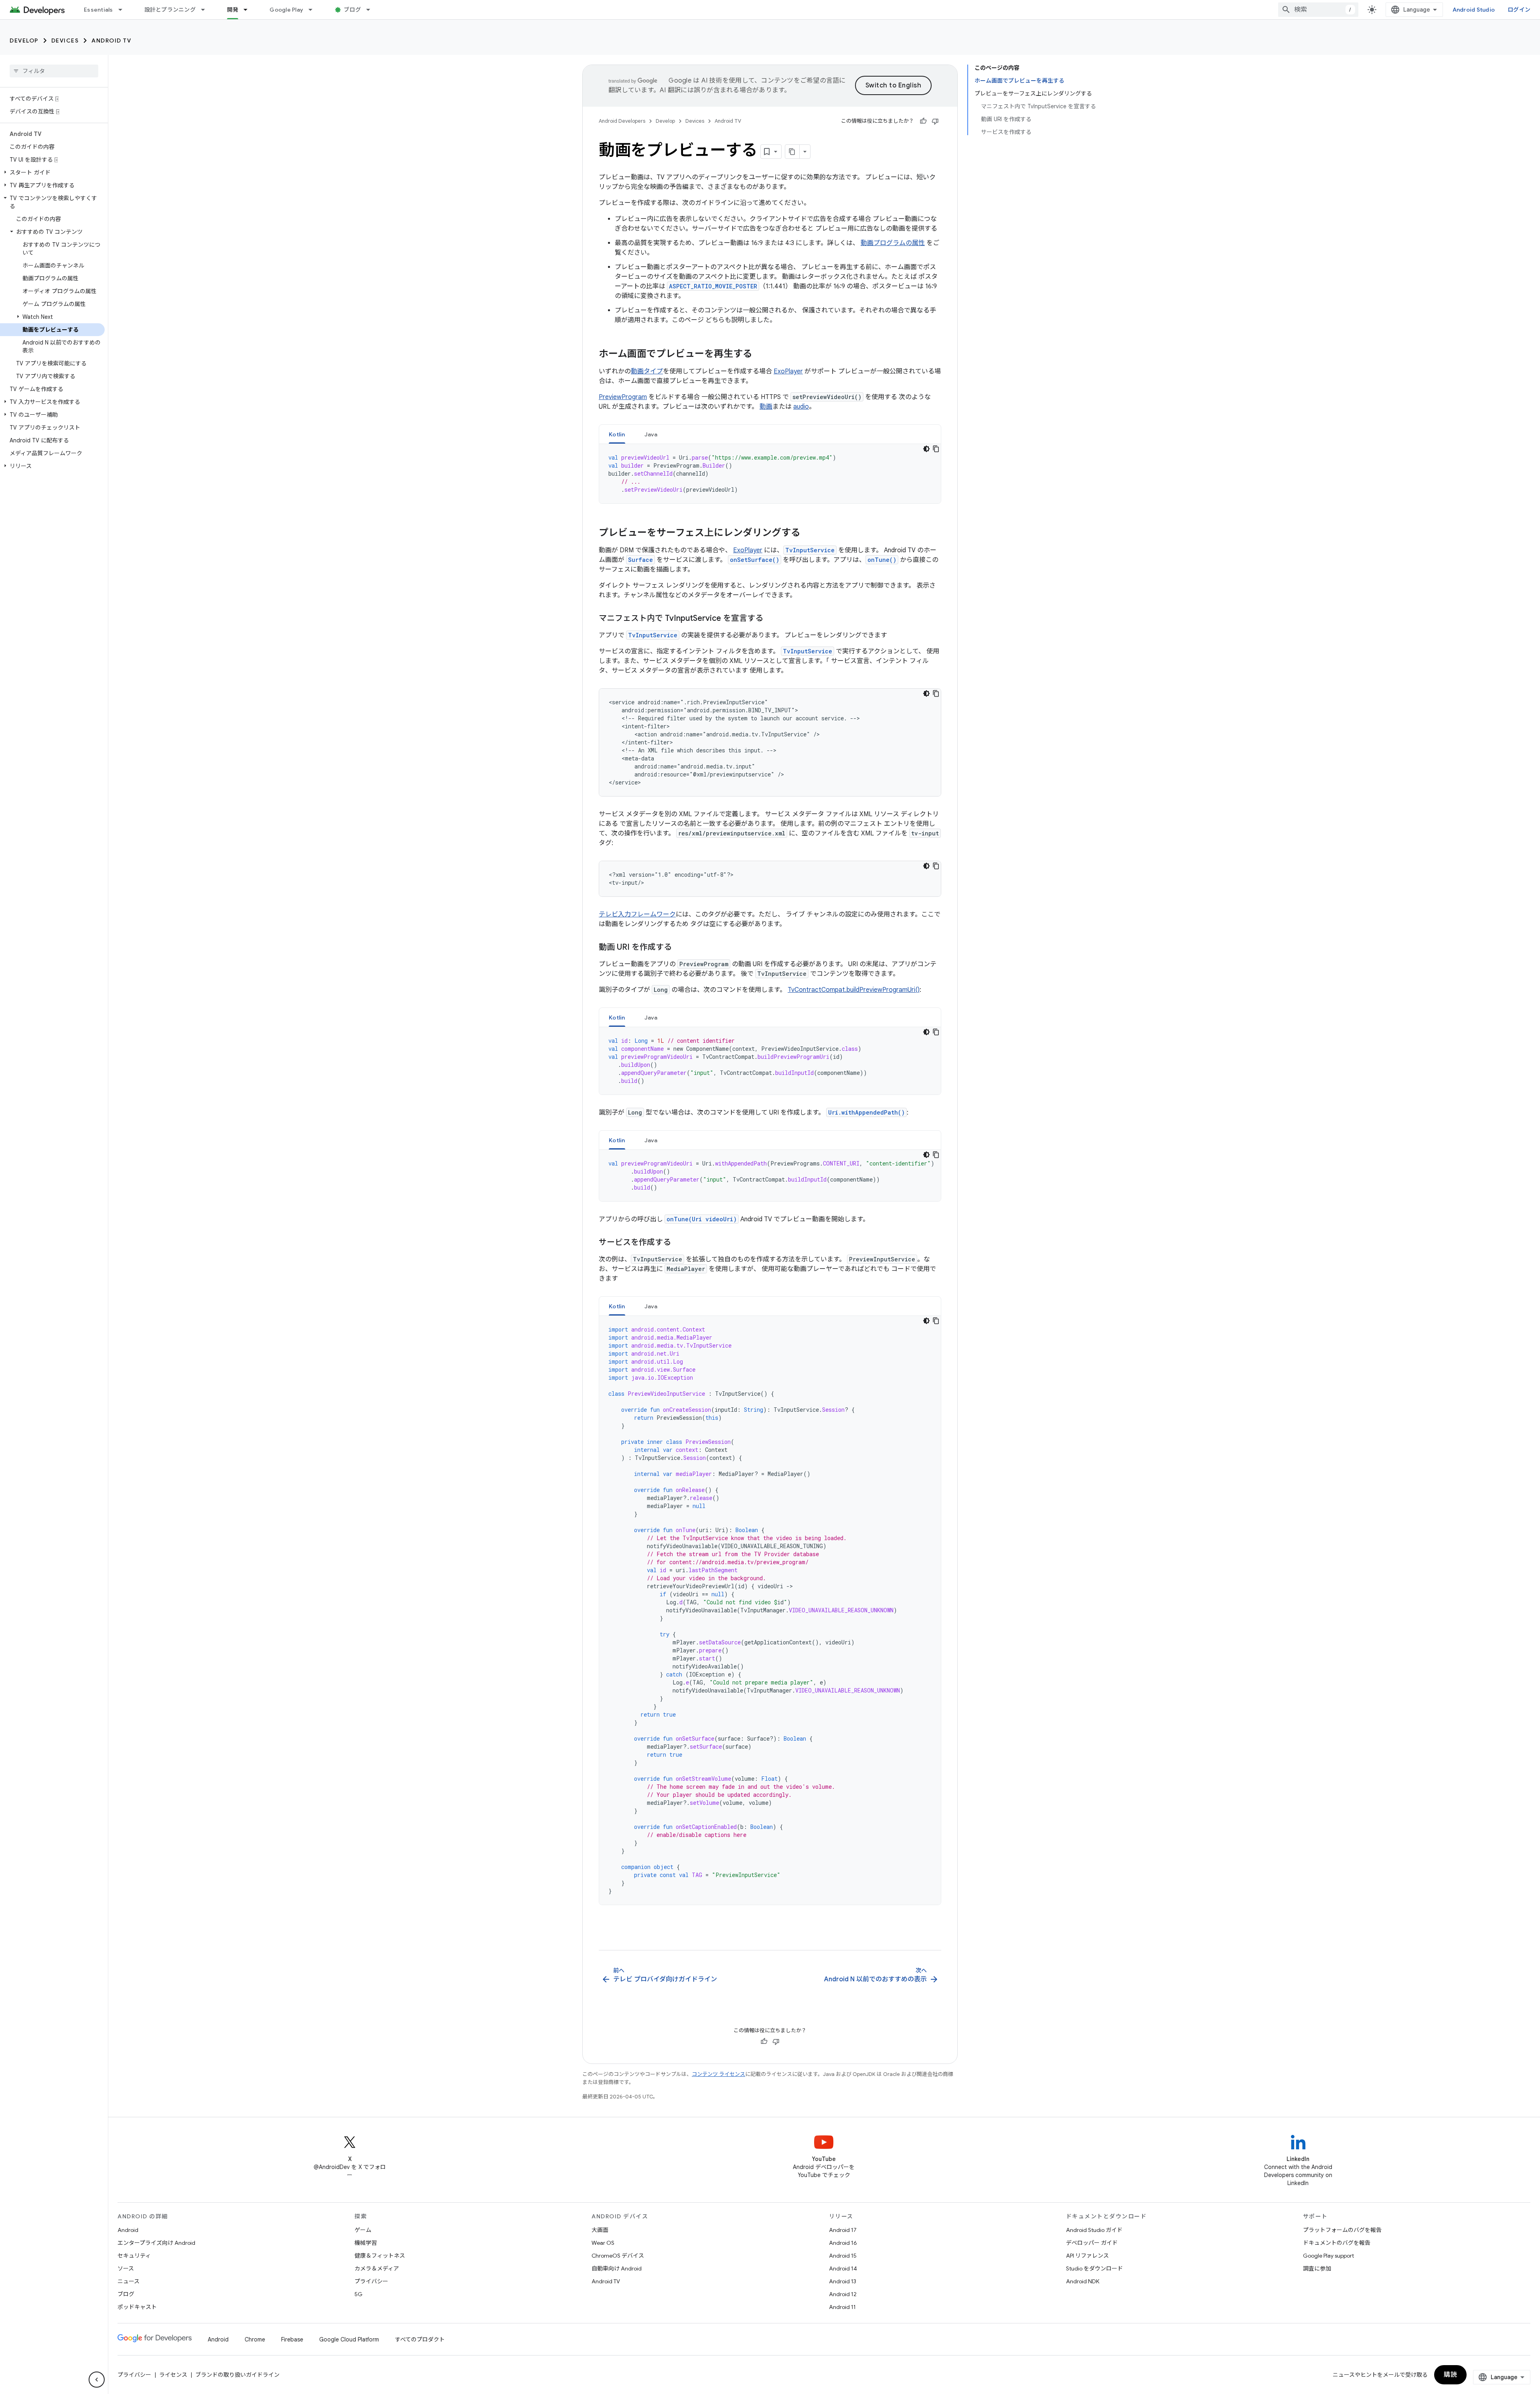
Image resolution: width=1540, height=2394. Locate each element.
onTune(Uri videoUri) (702, 1219)
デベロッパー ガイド (1092, 2243)
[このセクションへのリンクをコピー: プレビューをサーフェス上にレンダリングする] (808, 533)
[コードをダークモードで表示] (926, 449)
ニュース (129, 2281)
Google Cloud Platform (349, 2339)
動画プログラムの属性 (893, 243)
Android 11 (842, 2307)
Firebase (292, 2339)
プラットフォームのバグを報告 (1342, 2230)
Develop (24, 41)
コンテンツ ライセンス (718, 2074)
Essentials (98, 10)
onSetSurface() (755, 560)
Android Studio (1474, 10)
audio (801, 407)
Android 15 (843, 2256)
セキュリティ (134, 2256)
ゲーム (363, 2230)
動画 (766, 407)
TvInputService (810, 550)
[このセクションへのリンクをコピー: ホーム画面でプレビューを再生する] (760, 355)
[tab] (617, 434)
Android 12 (843, 2294)
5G (359, 2294)
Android (128, 2230)
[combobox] (1318, 10)
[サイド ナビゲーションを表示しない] (97, 2380)
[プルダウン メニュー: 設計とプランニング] (207, 10)
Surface (640, 560)
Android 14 (843, 2268)
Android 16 (843, 2243)
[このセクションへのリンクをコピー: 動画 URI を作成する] (680, 948)
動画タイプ (647, 371)
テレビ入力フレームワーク (637, 914)
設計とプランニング (170, 10)
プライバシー (371, 2281)
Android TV (111, 41)
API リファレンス (1087, 2256)
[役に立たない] (935, 121)
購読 (1450, 2375)
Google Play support (1328, 2256)
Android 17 (843, 2230)
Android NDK (1083, 2281)
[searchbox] (54, 71)
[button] (52, 172)
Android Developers (622, 121)
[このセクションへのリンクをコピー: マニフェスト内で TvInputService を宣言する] (771, 619)
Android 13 (843, 2281)
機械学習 (366, 2243)
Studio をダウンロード (1094, 2268)
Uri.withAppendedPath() (866, 1112)
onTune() (882, 560)
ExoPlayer (788, 371)
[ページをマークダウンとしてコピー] (792, 152)
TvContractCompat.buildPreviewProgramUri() (854, 990)
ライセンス (173, 2375)
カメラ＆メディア (377, 2268)
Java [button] (651, 434)
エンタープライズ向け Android (156, 2243)
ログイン (1519, 10)
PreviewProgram (623, 397)
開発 (233, 10)
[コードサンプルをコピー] (936, 449)
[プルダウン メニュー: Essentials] (124, 10)
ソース (126, 2268)
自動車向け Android (617, 2268)
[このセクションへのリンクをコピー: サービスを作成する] (679, 1243)
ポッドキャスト (137, 2307)
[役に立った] (923, 121)
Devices (65, 41)
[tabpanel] (770, 474)
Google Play (286, 10)
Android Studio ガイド (1094, 2230)
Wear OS (603, 2243)
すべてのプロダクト (420, 2339)
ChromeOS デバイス (618, 2256)
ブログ (352, 10)
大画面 (600, 2230)
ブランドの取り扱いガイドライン (237, 2375)
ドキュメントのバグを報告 (1337, 2243)
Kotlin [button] (617, 434)
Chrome (255, 2339)
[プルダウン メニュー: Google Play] (314, 10)
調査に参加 (1317, 2268)
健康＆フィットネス (380, 2256)
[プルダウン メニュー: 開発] (249, 10)
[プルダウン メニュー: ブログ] (372, 10)
